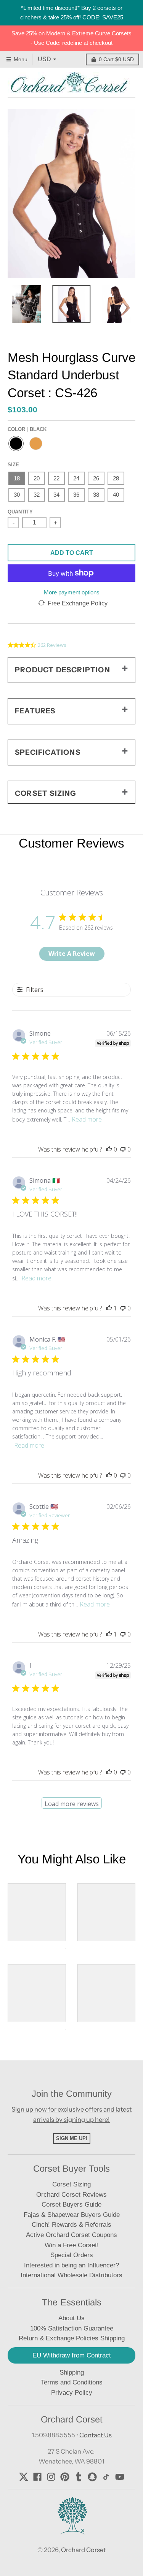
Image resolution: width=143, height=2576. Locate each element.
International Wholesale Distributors (71, 2275)
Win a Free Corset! (72, 2245)
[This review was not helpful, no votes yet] (123, 1149)
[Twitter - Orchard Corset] (24, 2477)
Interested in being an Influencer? (71, 2265)
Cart (116, 59)
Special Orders (72, 2255)
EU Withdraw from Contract (72, 2355)
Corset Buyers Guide (71, 2204)
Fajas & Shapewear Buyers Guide (72, 2215)
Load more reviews (72, 1804)
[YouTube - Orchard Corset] (120, 2477)
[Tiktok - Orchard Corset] (106, 2477)
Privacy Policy (72, 2393)
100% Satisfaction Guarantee (72, 2328)
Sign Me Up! (72, 2138)
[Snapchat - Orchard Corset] (92, 2477)
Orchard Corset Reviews (71, 2195)
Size (13, 465)
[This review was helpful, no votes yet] (109, 1149)
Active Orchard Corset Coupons (71, 2235)
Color (27, 429)
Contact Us (96, 2435)
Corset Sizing (71, 2184)
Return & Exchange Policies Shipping (72, 2338)
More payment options (72, 592)
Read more (87, 1119)
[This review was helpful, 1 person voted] (109, 1308)
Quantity (20, 512)
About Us (71, 2318)
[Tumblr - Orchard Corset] (79, 2477)
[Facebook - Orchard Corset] (37, 2477)
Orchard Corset (83, 2550)
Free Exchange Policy (78, 603)
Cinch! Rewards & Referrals (71, 2225)
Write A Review (72, 954)
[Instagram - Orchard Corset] (51, 2477)
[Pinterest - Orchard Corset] (65, 2477)
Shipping (72, 2372)
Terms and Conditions (72, 2382)
